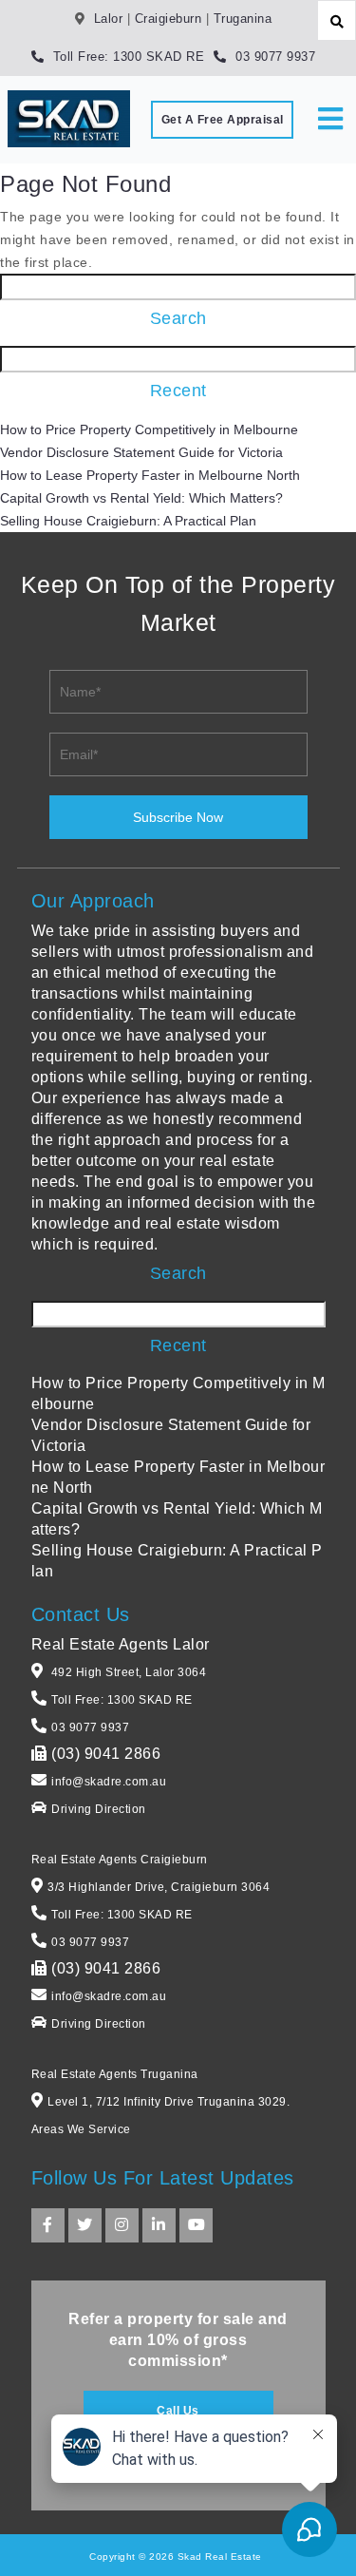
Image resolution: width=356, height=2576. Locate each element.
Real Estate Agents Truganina (115, 2074)
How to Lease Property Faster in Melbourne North (150, 475)
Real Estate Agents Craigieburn (120, 1860)
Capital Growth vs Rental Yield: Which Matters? (141, 498)
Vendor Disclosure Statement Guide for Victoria (141, 452)
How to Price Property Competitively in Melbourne (149, 429)
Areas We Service (81, 2129)
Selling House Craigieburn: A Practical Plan (128, 521)
